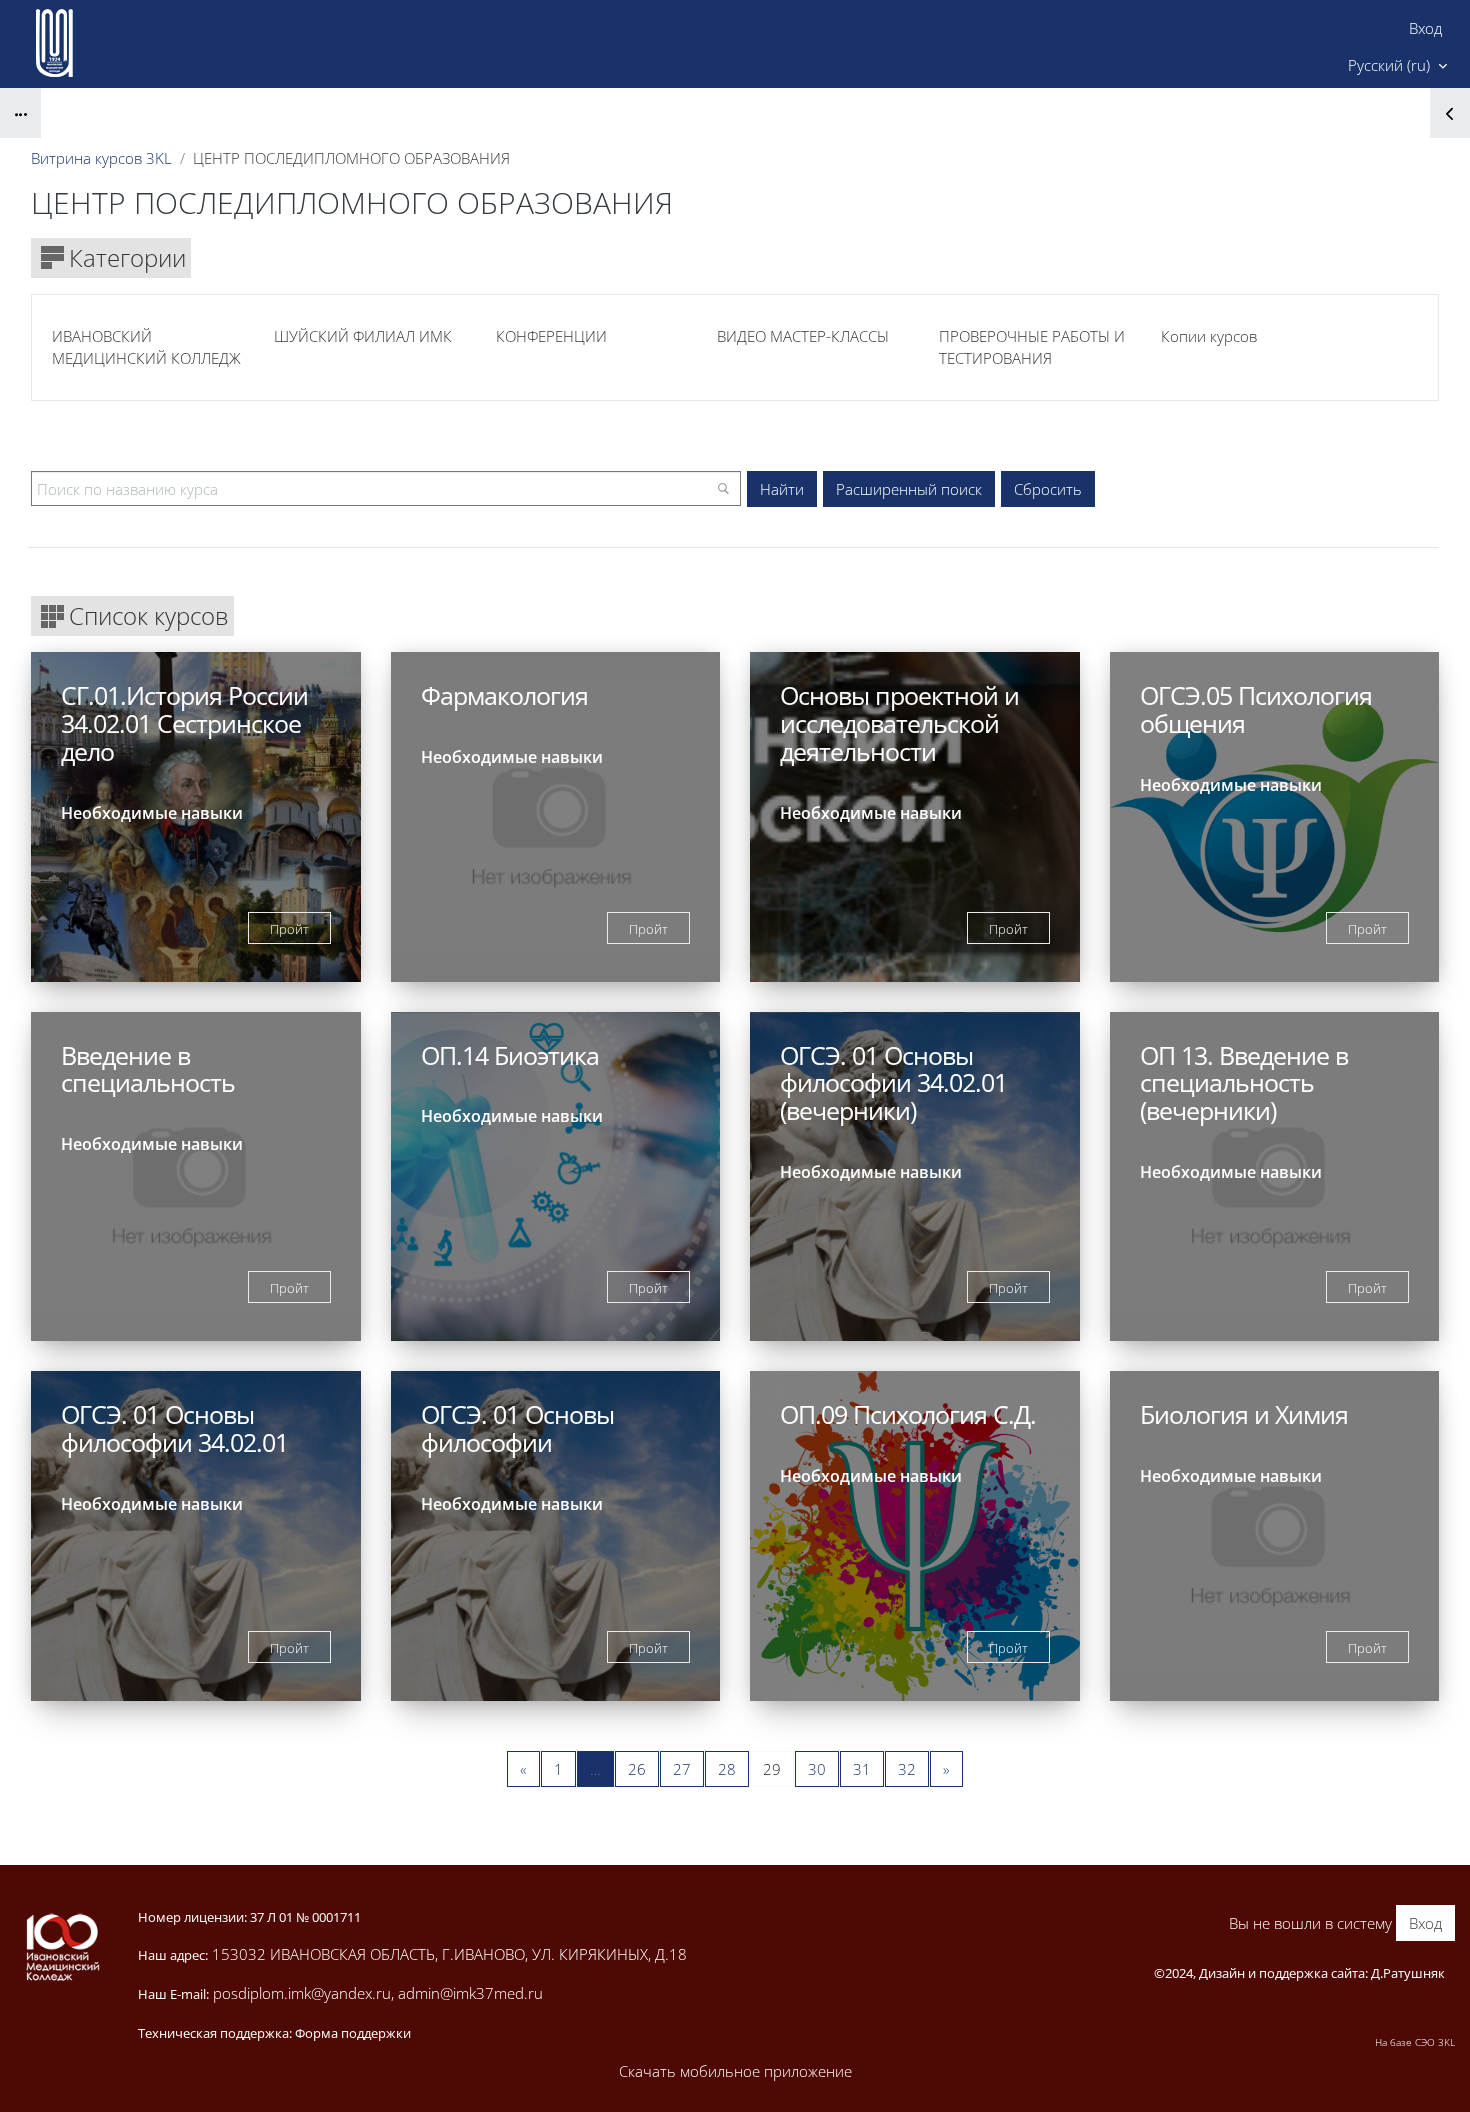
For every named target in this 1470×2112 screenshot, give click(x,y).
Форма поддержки (353, 2033)
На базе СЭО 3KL (1415, 2042)
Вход (1425, 28)
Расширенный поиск (909, 489)
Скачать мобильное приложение (735, 2071)
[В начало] (61, 1947)
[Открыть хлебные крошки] (20, 113)
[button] (1397, 66)
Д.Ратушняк (1408, 1973)
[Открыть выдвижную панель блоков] (1450, 113)
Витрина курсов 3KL (101, 158)
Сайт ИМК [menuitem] (1278, 65)
